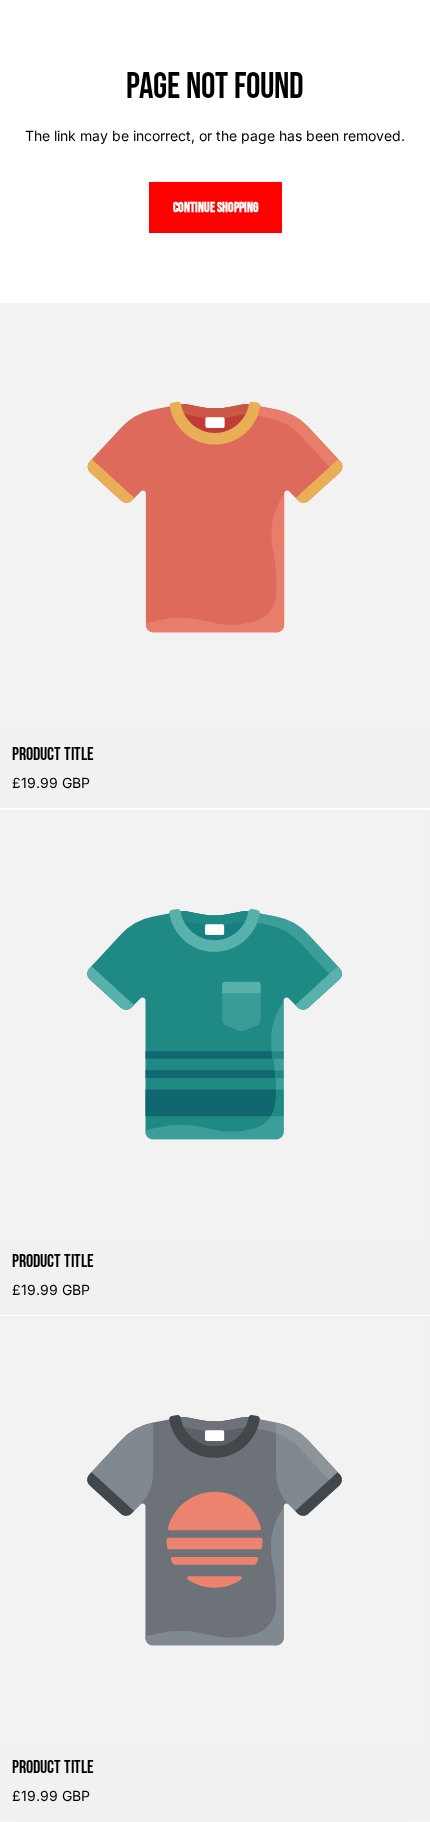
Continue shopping (215, 207)
